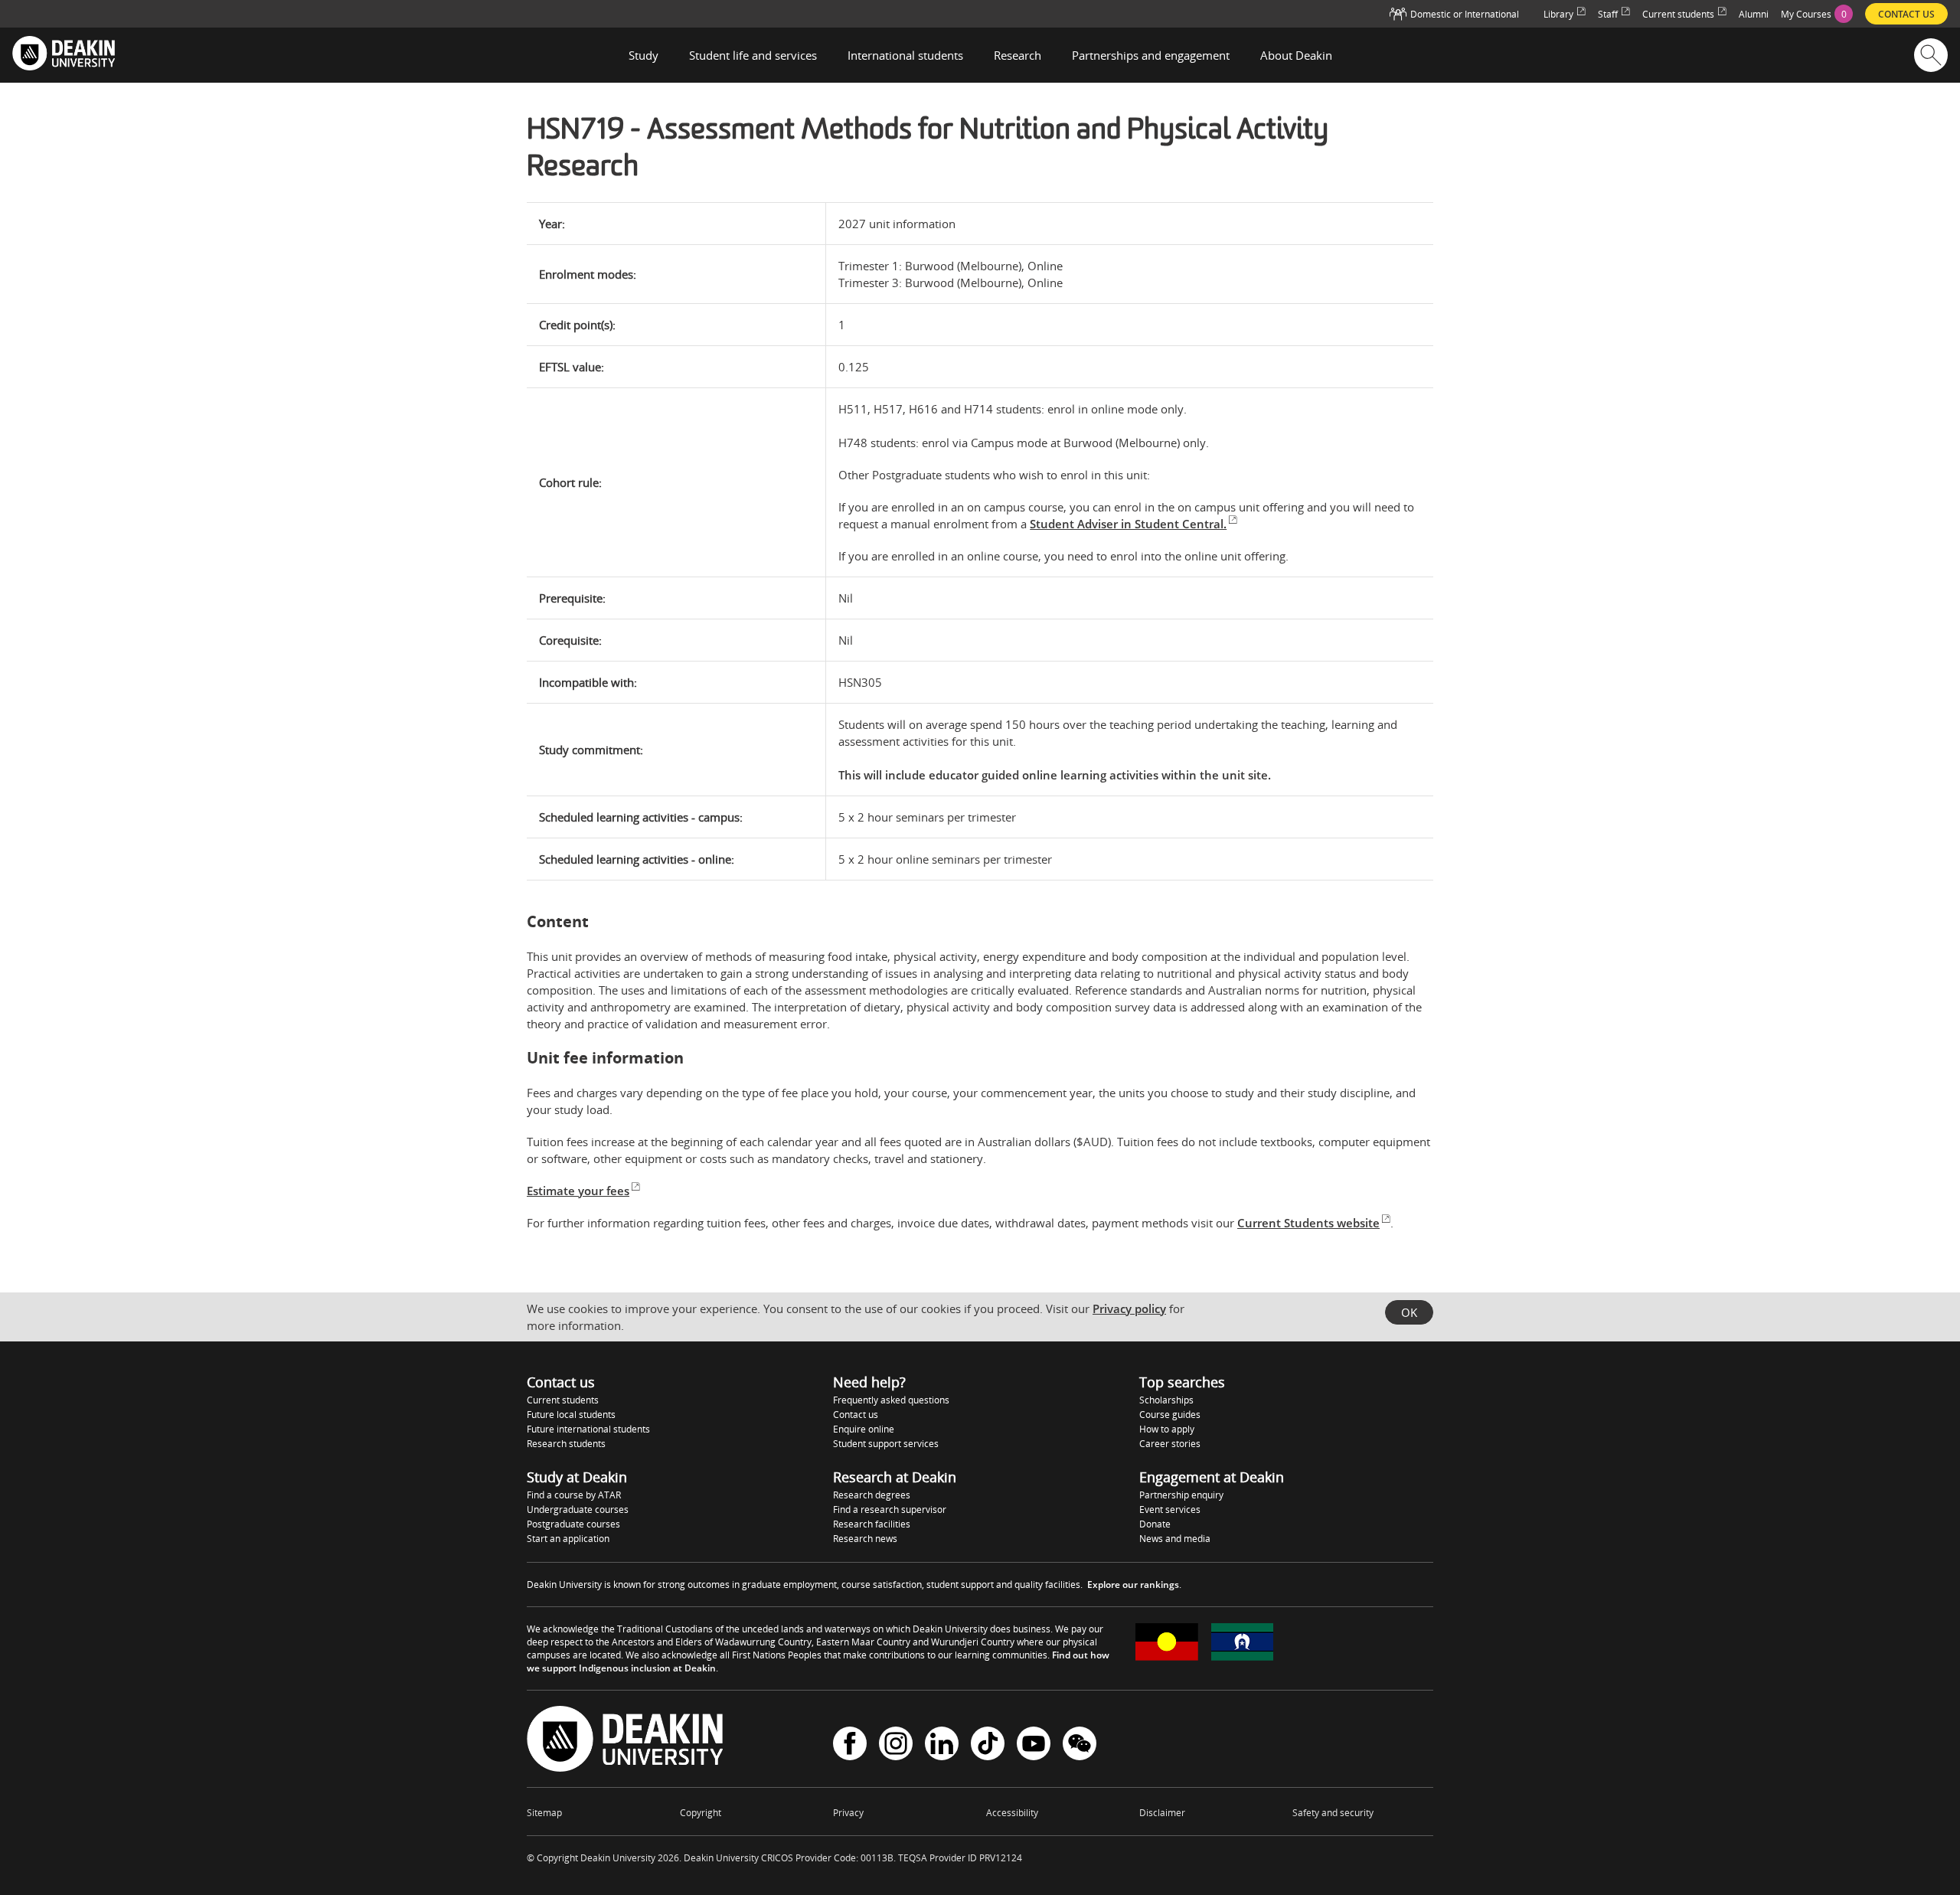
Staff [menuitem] (1608, 14)
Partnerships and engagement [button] (1151, 55)
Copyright (701, 1813)
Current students (563, 1400)
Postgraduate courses (573, 1524)
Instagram (896, 1745)
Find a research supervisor (890, 1509)
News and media (1175, 1539)
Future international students (588, 1429)
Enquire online (864, 1429)
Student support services (886, 1444)
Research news (865, 1539)
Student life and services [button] (753, 55)
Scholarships (1166, 1400)
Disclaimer (1162, 1813)
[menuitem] (1817, 14)
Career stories (1170, 1444)
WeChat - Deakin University (1080, 1745)
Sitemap (544, 1813)
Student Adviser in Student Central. (1128, 524)
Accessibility (1012, 1813)
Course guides (1170, 1415)
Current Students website (1308, 1223)
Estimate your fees (578, 1191)
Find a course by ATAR (574, 1495)
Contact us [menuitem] (1906, 14)
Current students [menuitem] (1678, 14)
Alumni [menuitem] (1754, 14)
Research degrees (872, 1495)
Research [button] (1018, 55)
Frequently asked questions (891, 1400)
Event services (1170, 1509)
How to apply (1167, 1429)
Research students (566, 1444)
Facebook (850, 1745)
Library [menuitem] (1558, 14)
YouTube (1034, 1745)
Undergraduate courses (578, 1509)
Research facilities (872, 1524)
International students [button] (905, 55)
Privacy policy (1129, 1309)
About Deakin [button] (1296, 55)
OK (1409, 1312)
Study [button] (644, 55)
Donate (1155, 1524)
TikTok (988, 1745)
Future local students (571, 1415)
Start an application (568, 1539)
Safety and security (1333, 1813)
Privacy (848, 1813)
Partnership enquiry (1181, 1495)
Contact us (856, 1415)
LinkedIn (942, 1745)
